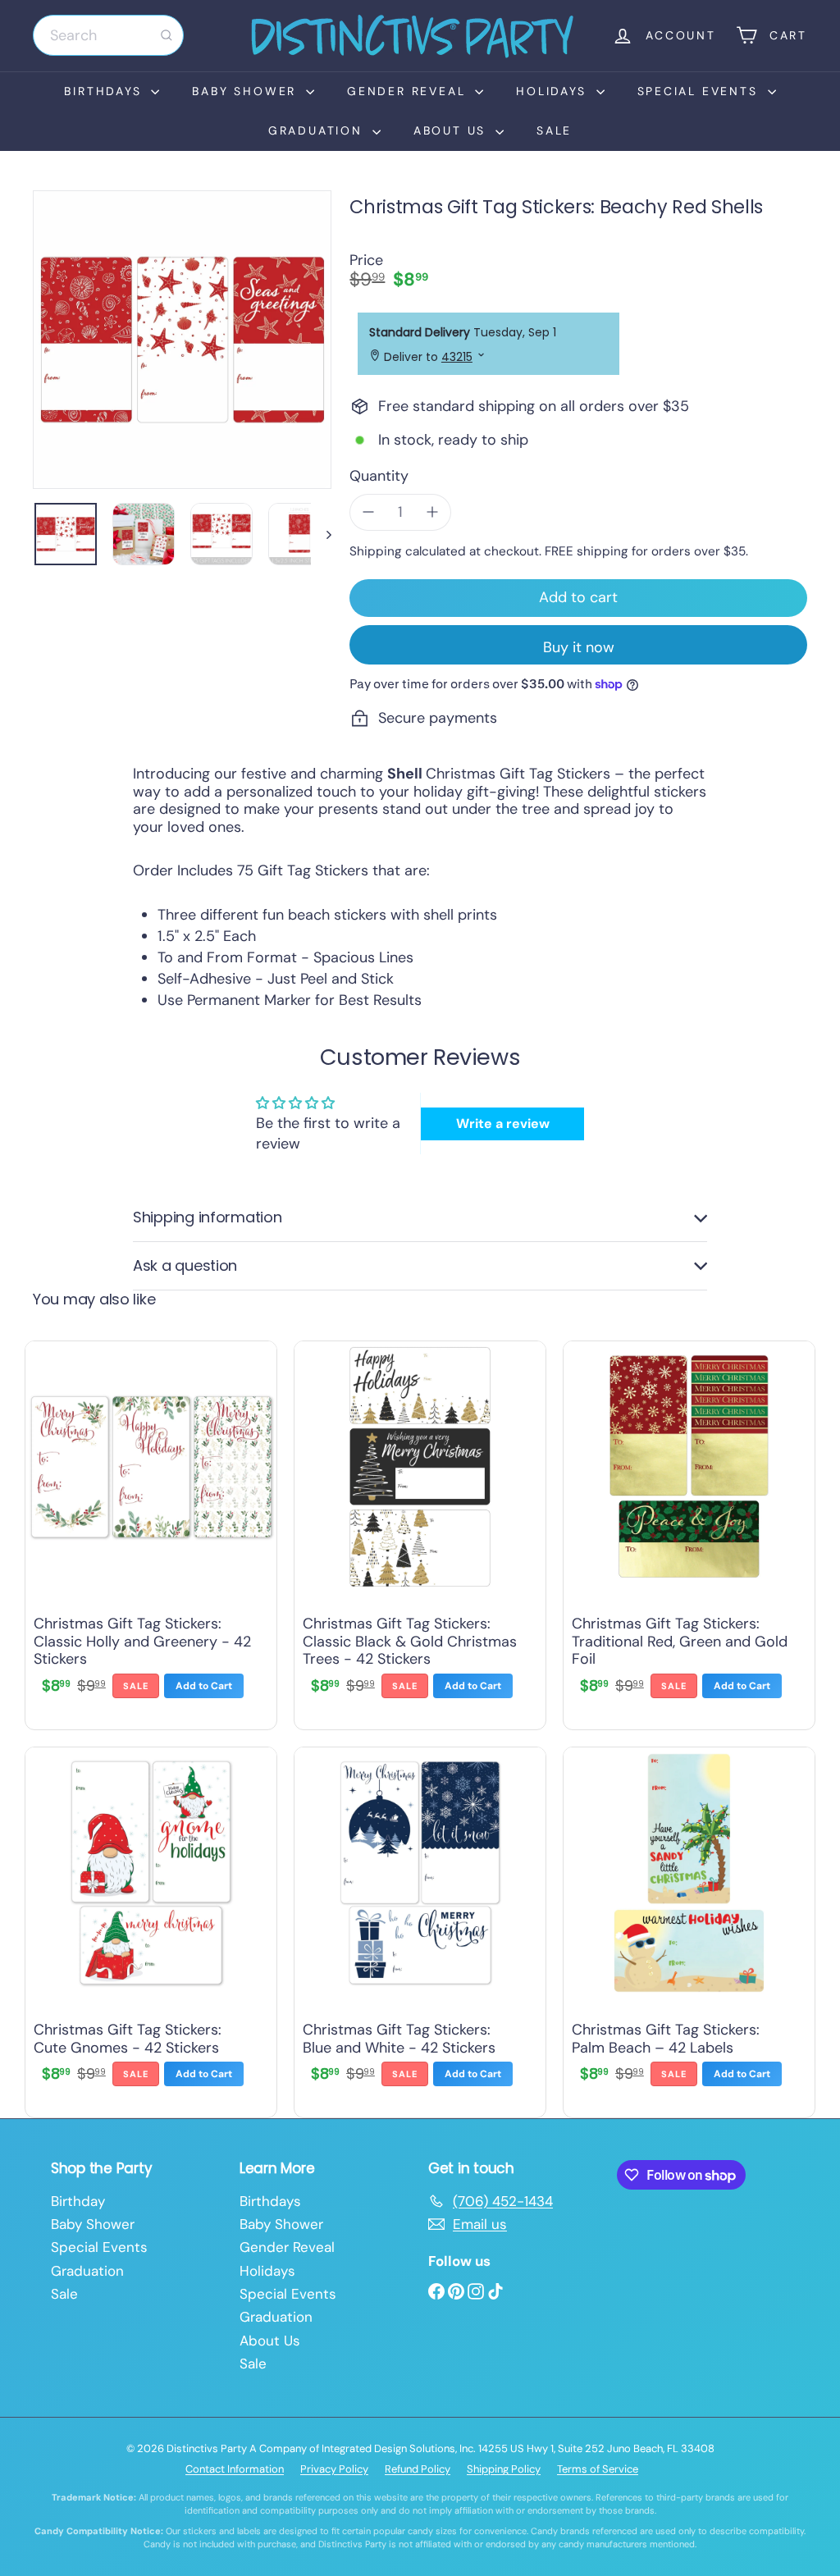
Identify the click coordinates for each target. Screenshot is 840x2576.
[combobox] (108, 35)
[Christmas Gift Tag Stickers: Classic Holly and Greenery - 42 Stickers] (151, 1531)
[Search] (167, 35)
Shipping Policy (504, 2469)
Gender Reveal (409, 91)
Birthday (78, 2201)
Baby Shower (247, 91)
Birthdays (105, 91)
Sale (554, 130)
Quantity (379, 477)
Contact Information (235, 2469)
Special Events (701, 91)
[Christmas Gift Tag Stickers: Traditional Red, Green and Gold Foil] (689, 1531)
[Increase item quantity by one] (432, 513)
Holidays (554, 91)
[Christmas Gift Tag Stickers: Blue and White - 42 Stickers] (420, 1928)
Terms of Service (598, 2469)
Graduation (318, 130)
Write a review (503, 1124)
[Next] (321, 534)
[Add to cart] (204, 1686)
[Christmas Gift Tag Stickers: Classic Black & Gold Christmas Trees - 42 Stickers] (420, 1531)
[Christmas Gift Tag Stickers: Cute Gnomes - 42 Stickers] (151, 1928)
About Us (452, 130)
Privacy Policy (334, 2469)
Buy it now (579, 647)
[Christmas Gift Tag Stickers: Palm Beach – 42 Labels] (689, 1928)
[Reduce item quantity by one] (368, 513)
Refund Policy (418, 2469)
